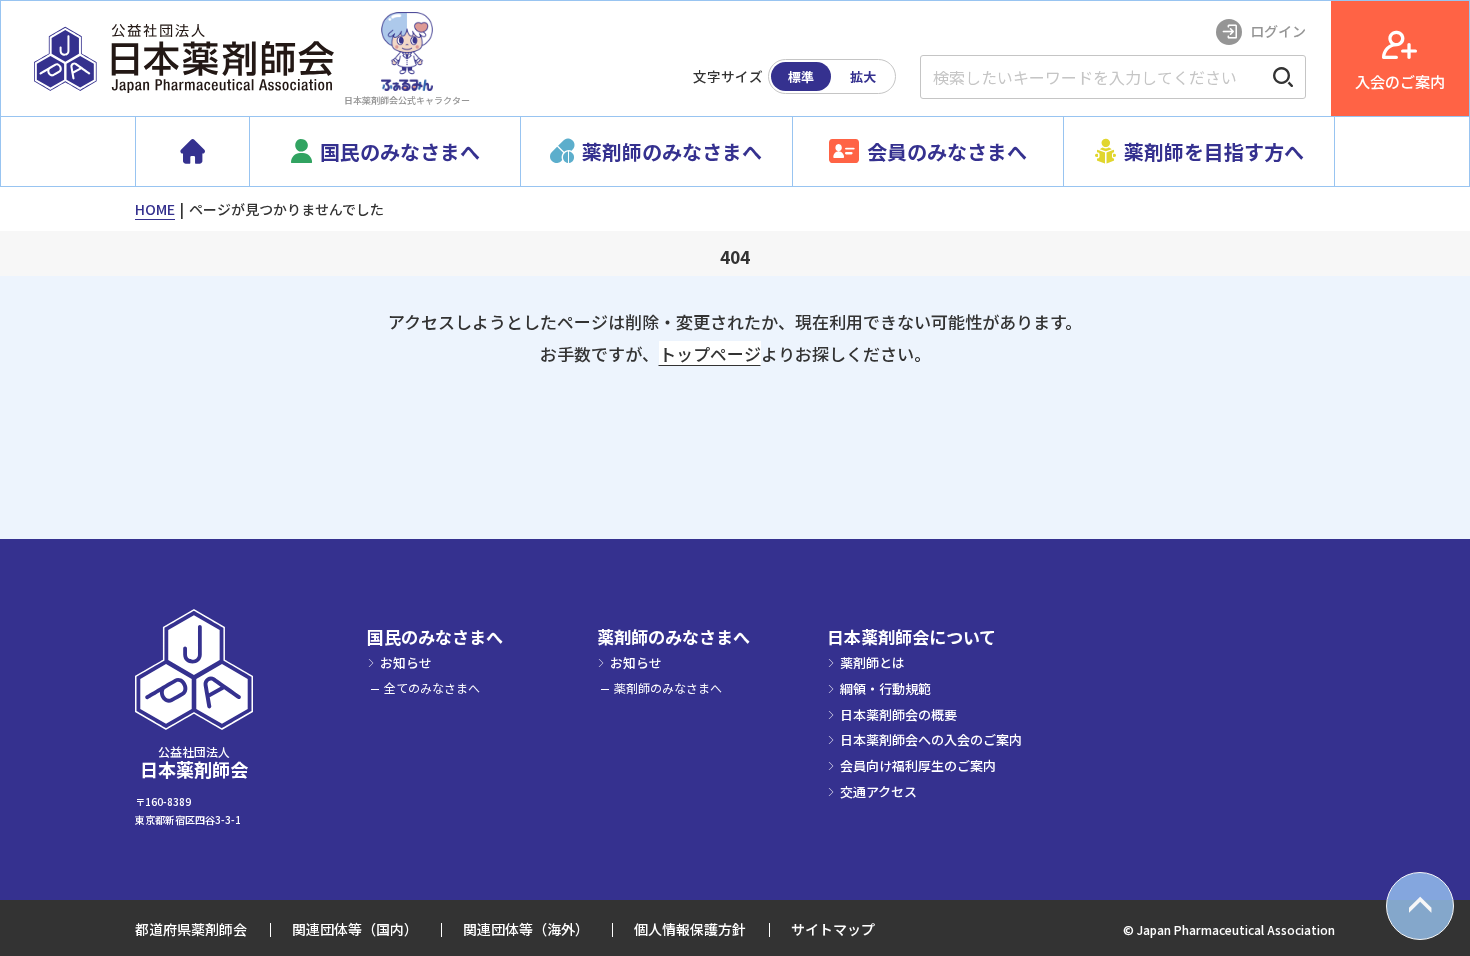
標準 (801, 76)
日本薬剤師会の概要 (898, 714)
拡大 (863, 76)
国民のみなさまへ (435, 637)
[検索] (1283, 77)
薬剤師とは (872, 662)
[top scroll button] (1420, 906)
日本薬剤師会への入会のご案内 (931, 739)
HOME (155, 209)
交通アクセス (878, 791)
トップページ (710, 353)
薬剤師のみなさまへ (673, 637)
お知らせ (406, 662)
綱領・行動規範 (885, 688)
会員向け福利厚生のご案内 (918, 765)
